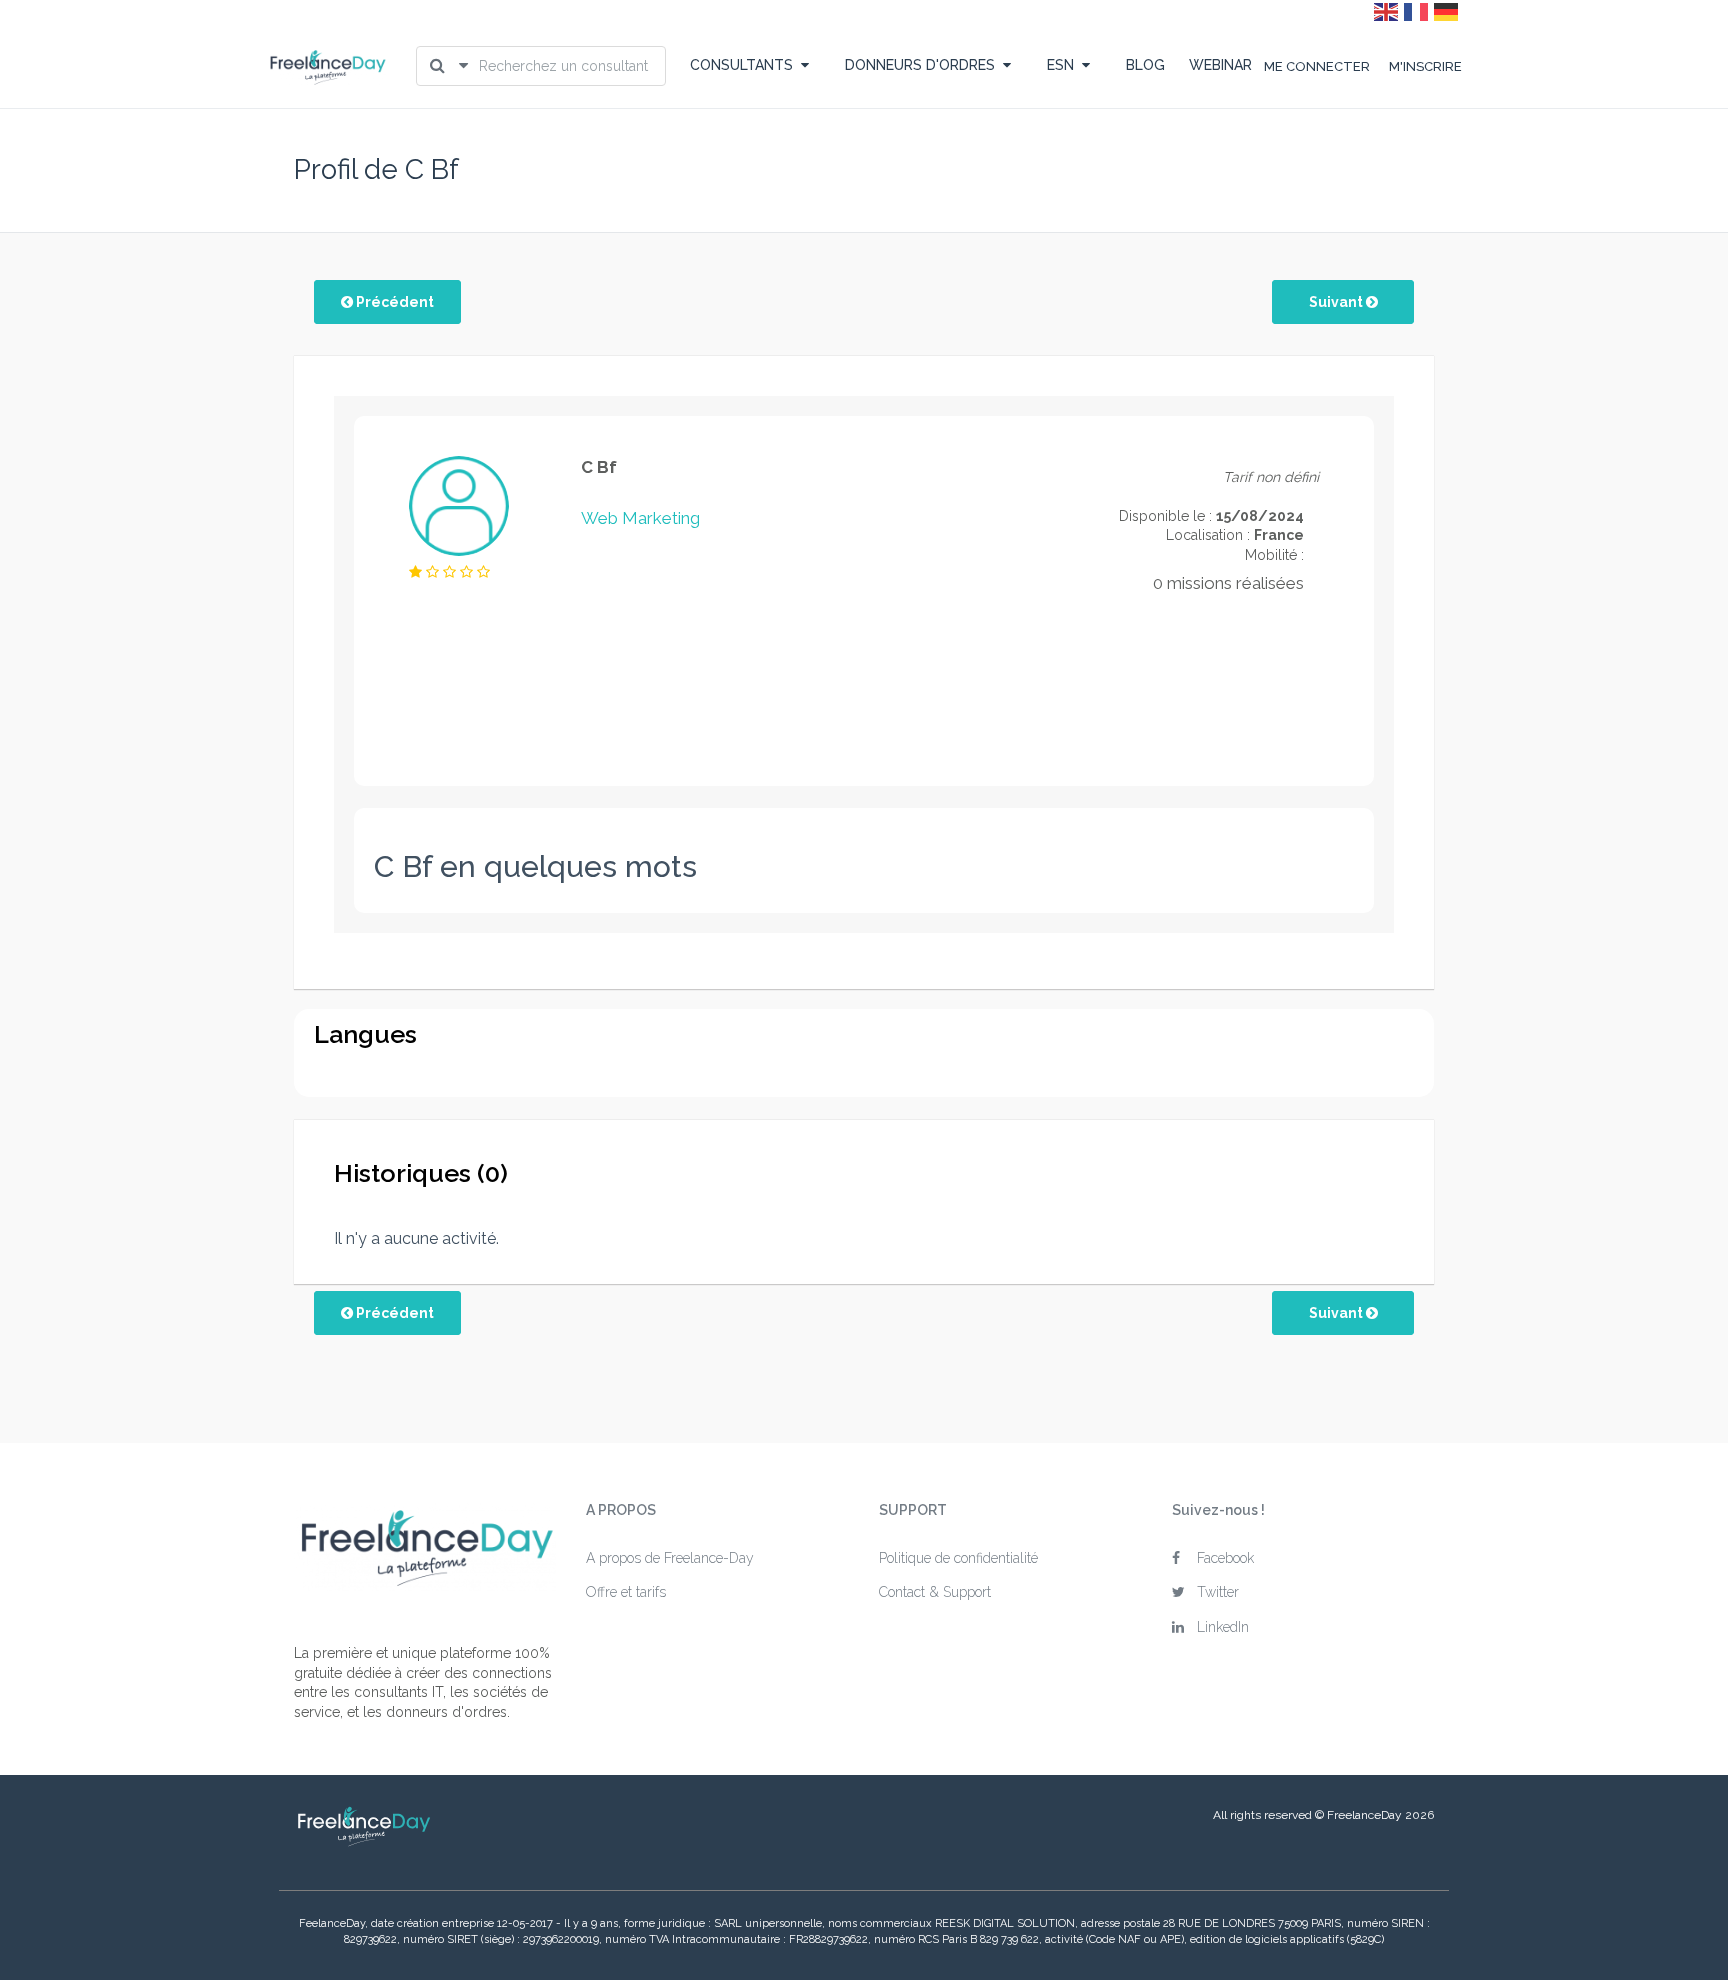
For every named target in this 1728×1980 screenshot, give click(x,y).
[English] (1387, 11)
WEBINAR (1220, 65)
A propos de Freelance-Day (670, 1558)
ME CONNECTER (1317, 66)
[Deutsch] (1447, 11)
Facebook (1225, 1558)
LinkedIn (1223, 1627)
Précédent (393, 302)
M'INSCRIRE (1425, 66)
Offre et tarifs (626, 1592)
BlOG (1145, 65)
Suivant (1337, 302)
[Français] (1417, 11)
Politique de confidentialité (958, 1558)
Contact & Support (935, 1592)
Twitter (1218, 1592)
